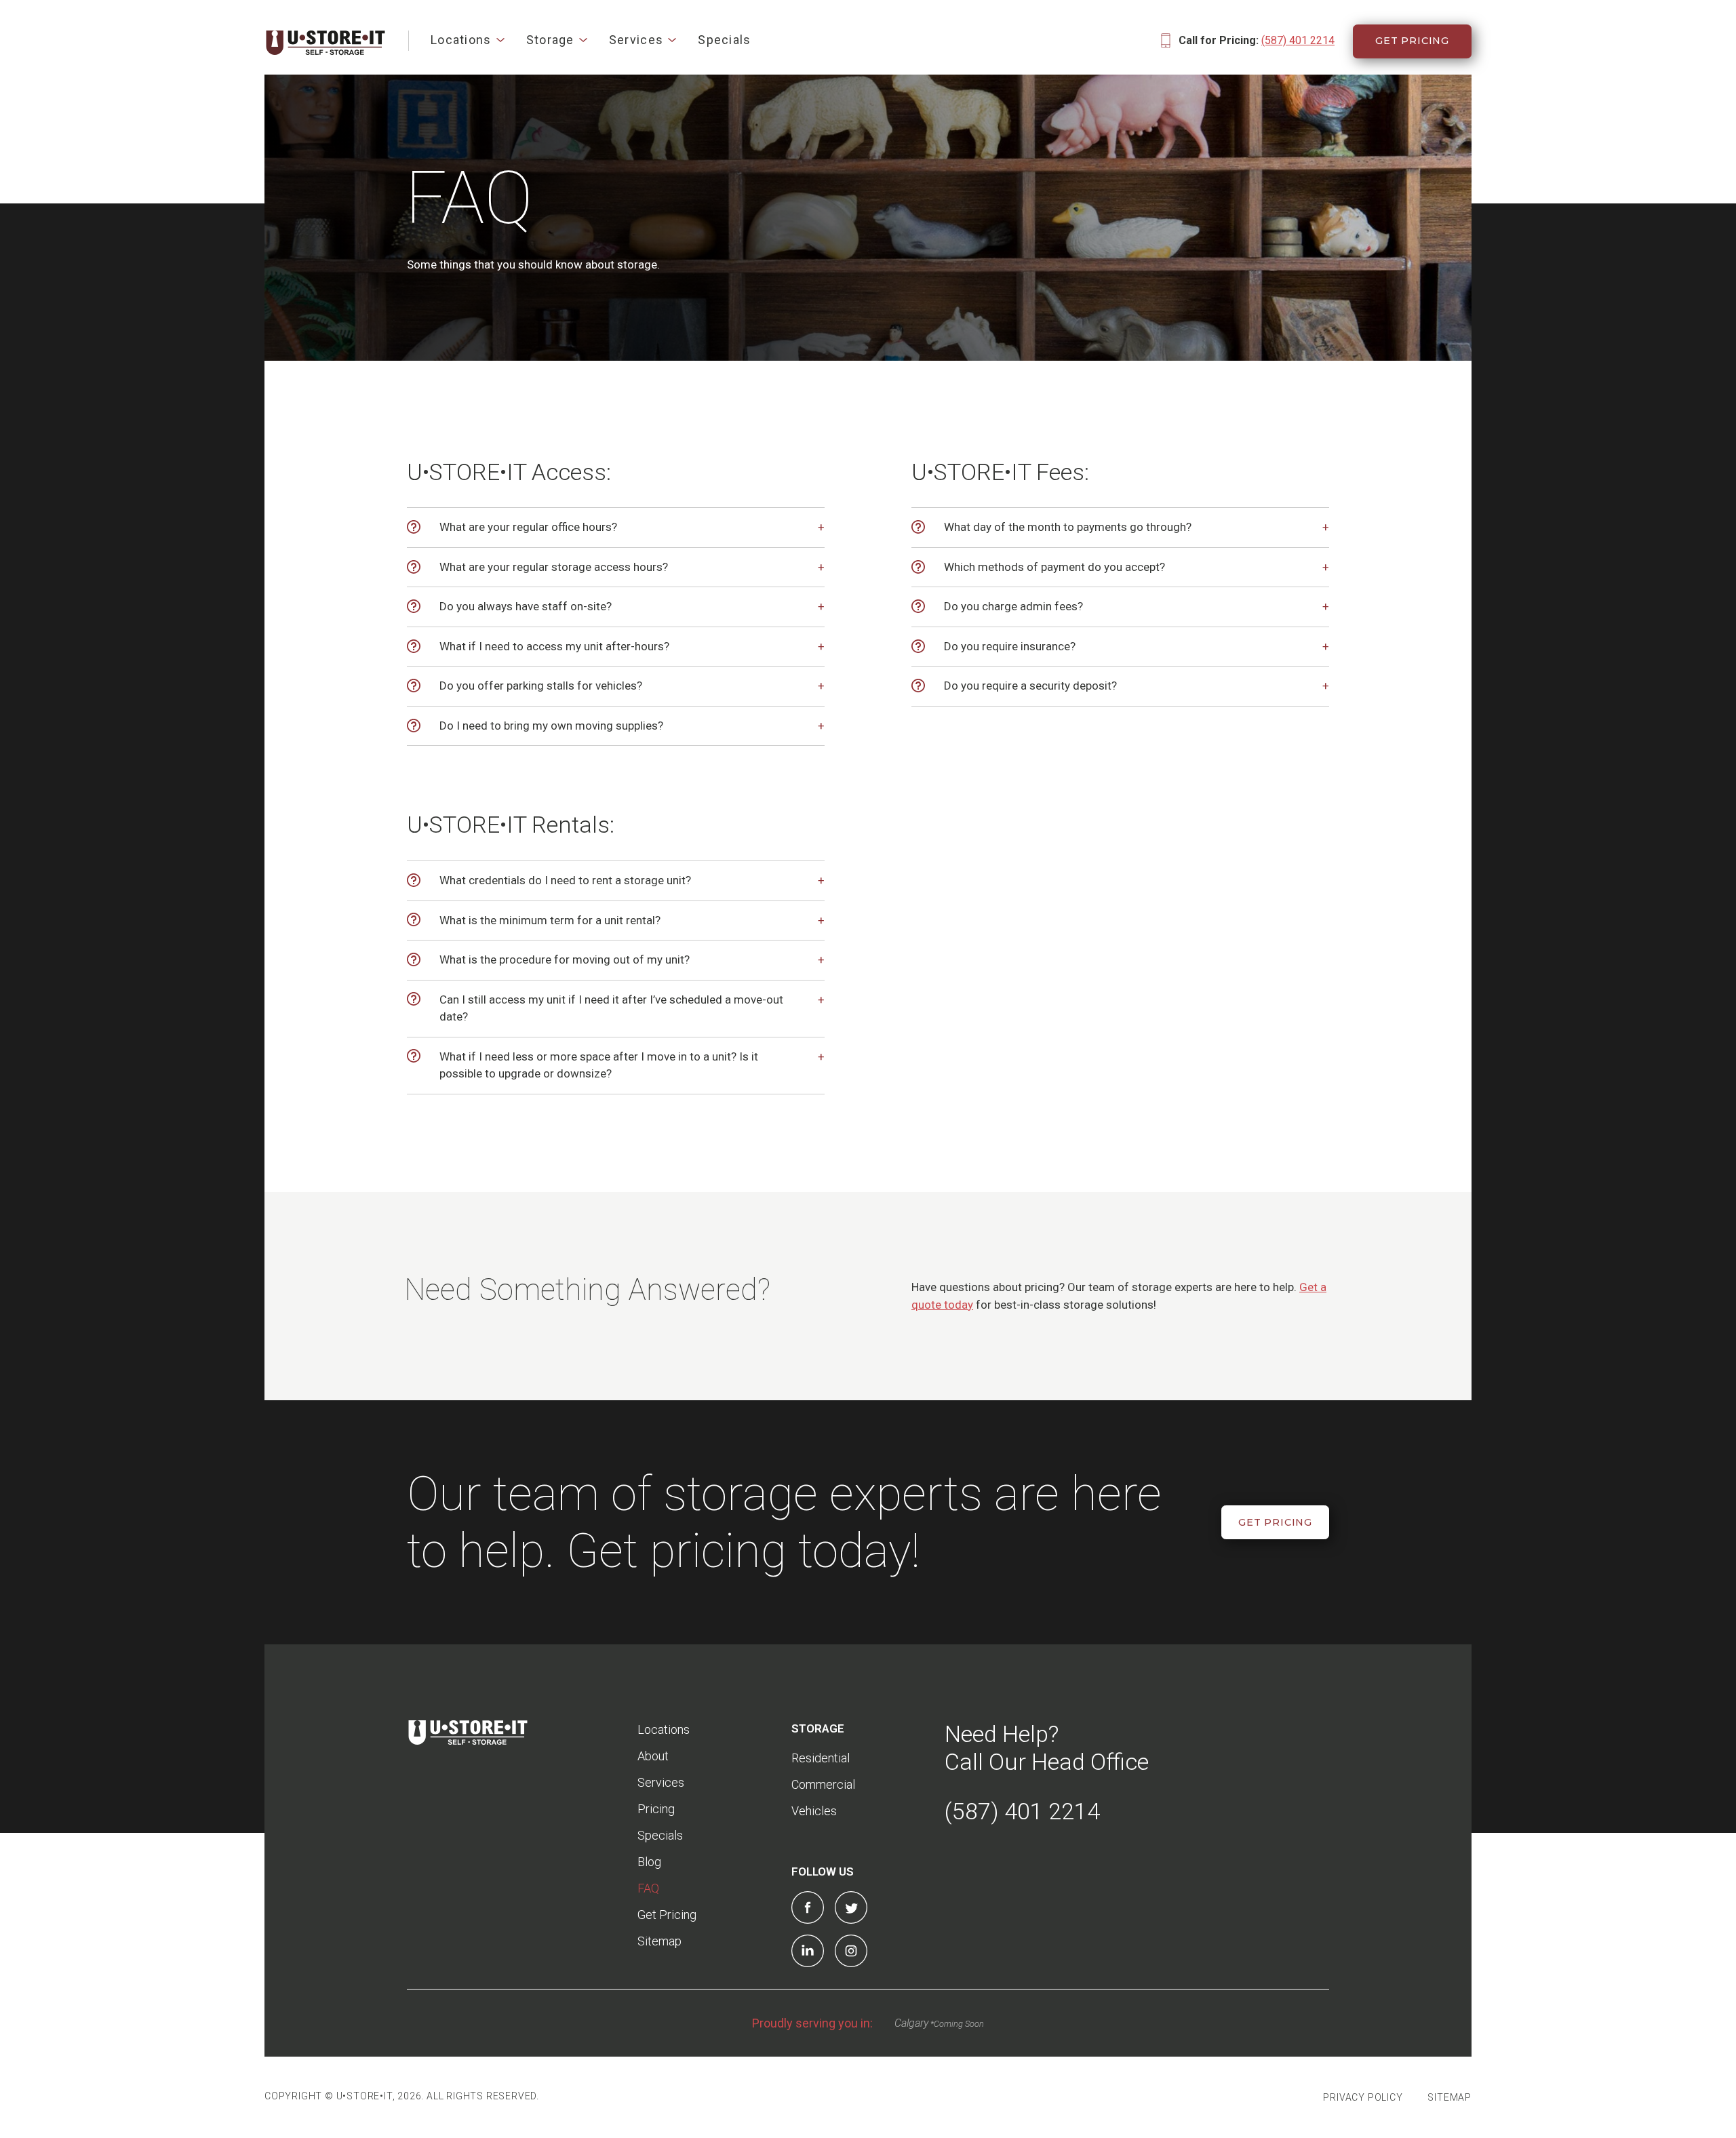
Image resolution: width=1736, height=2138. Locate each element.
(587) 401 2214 (1298, 40)
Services (636, 40)
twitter (851, 1907)
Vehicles (814, 1811)
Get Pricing (1412, 41)
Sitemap (659, 1941)
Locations (461, 40)
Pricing (656, 1809)
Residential (821, 1758)
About (653, 1756)
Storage (550, 40)
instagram (851, 1951)
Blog (649, 1862)
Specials (724, 40)
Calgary (911, 2023)
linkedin (808, 1951)
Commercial (823, 1784)
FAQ (648, 1888)
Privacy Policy (1363, 2097)
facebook (808, 1907)
